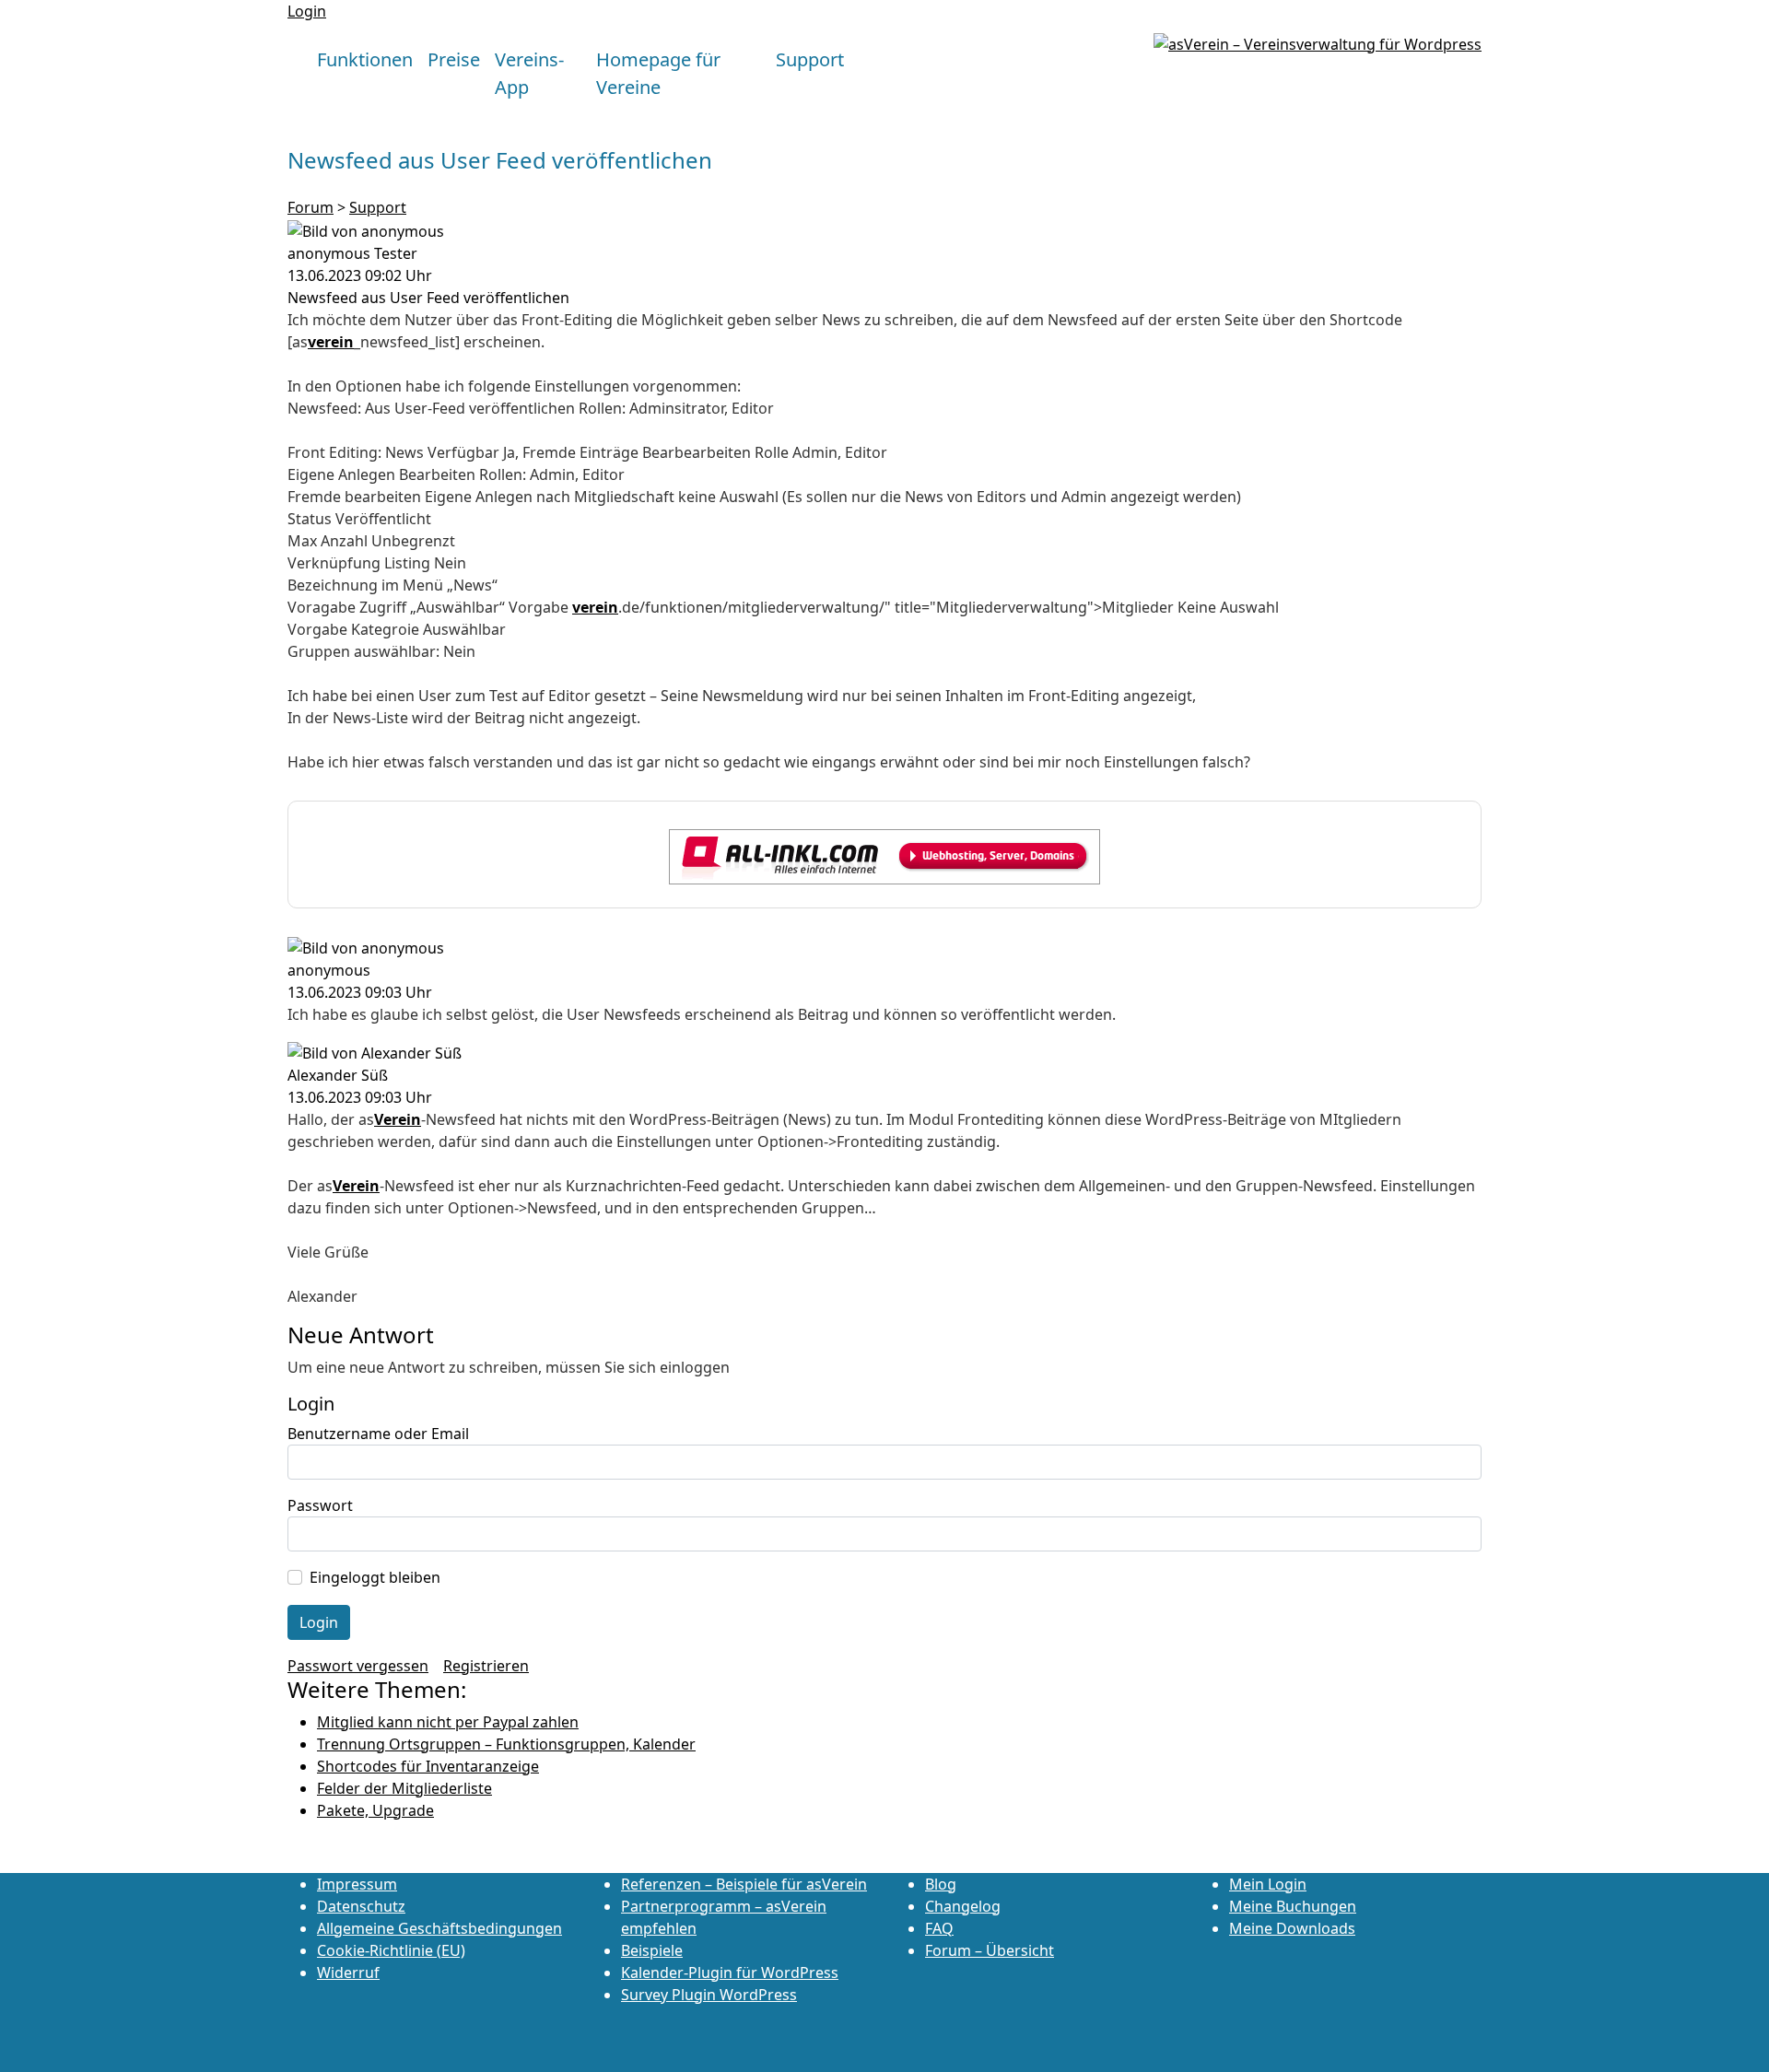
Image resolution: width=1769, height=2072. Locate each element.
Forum (310, 207)
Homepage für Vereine (658, 73)
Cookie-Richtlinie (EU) (391, 1950)
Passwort (320, 1505)
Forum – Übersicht (990, 1950)
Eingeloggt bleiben (375, 1577)
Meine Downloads (1292, 1928)
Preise (454, 59)
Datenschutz (361, 1906)
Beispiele (652, 1950)
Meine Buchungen (1293, 1906)
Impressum (357, 1884)
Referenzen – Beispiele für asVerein (744, 1884)
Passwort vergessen (358, 1666)
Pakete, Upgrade (375, 1810)
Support (810, 59)
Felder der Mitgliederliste (404, 1788)
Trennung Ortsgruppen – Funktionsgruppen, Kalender (506, 1744)
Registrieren (486, 1666)
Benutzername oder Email (378, 1434)
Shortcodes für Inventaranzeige (428, 1766)
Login (307, 11)
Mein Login (1268, 1884)
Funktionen (365, 59)
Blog (941, 1884)
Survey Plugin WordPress (709, 1995)
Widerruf (348, 1972)
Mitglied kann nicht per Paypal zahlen (448, 1722)
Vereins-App (529, 73)
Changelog (963, 1906)
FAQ (939, 1928)
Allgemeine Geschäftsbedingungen (439, 1928)
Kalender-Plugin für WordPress (730, 1972)
